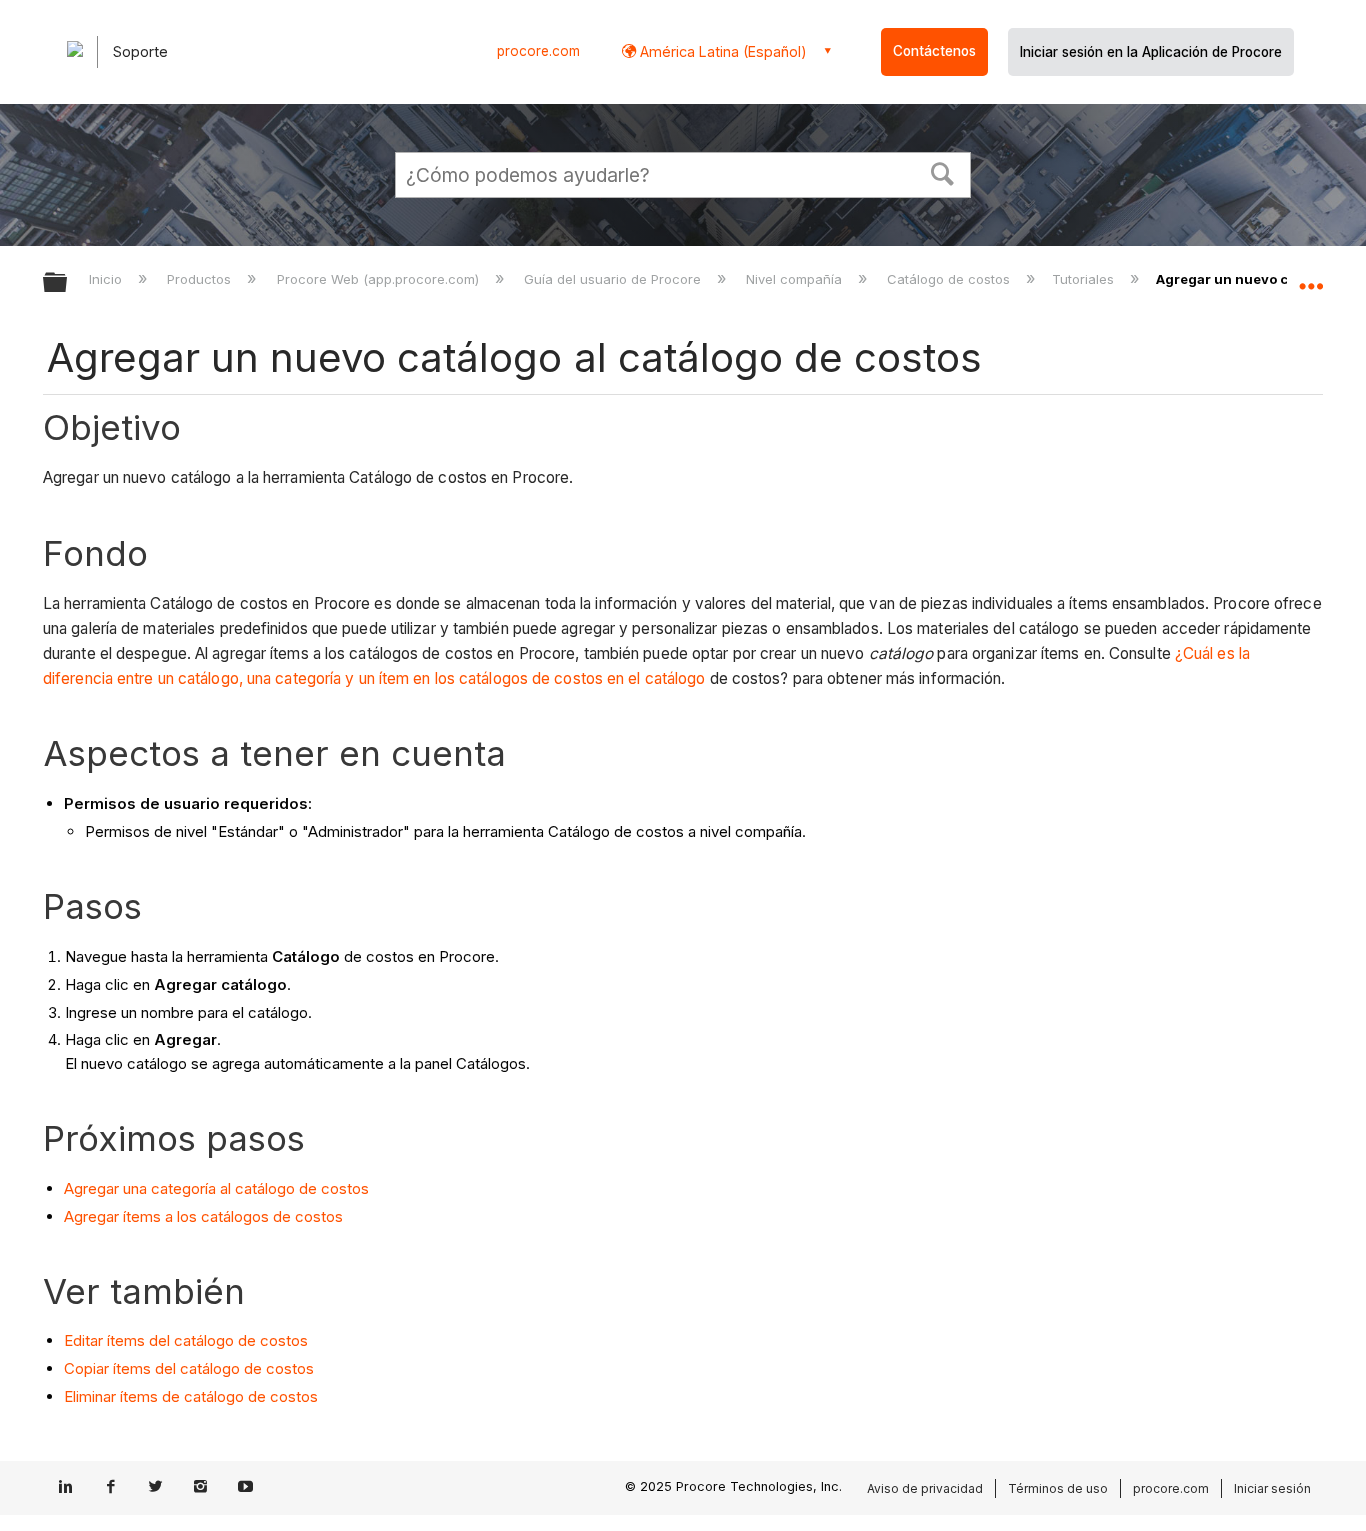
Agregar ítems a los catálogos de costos (203, 1216)
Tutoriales (1085, 279)
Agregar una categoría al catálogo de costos (216, 1188)
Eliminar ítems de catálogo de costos (191, 1396)
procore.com (538, 51)
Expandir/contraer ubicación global (1311, 277)
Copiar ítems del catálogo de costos (189, 1368)
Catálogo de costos (950, 279)
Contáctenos (934, 51)
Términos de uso (1058, 1488)
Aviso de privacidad (925, 1488)
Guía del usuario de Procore (614, 279)
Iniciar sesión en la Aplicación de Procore (1151, 52)
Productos (201, 279)
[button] (943, 172)
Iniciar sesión (1272, 1488)
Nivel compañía (796, 279)
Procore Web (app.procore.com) (379, 279)
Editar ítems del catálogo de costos (186, 1340)
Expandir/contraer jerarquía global (68, 283)
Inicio (107, 279)
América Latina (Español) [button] (721, 51)
